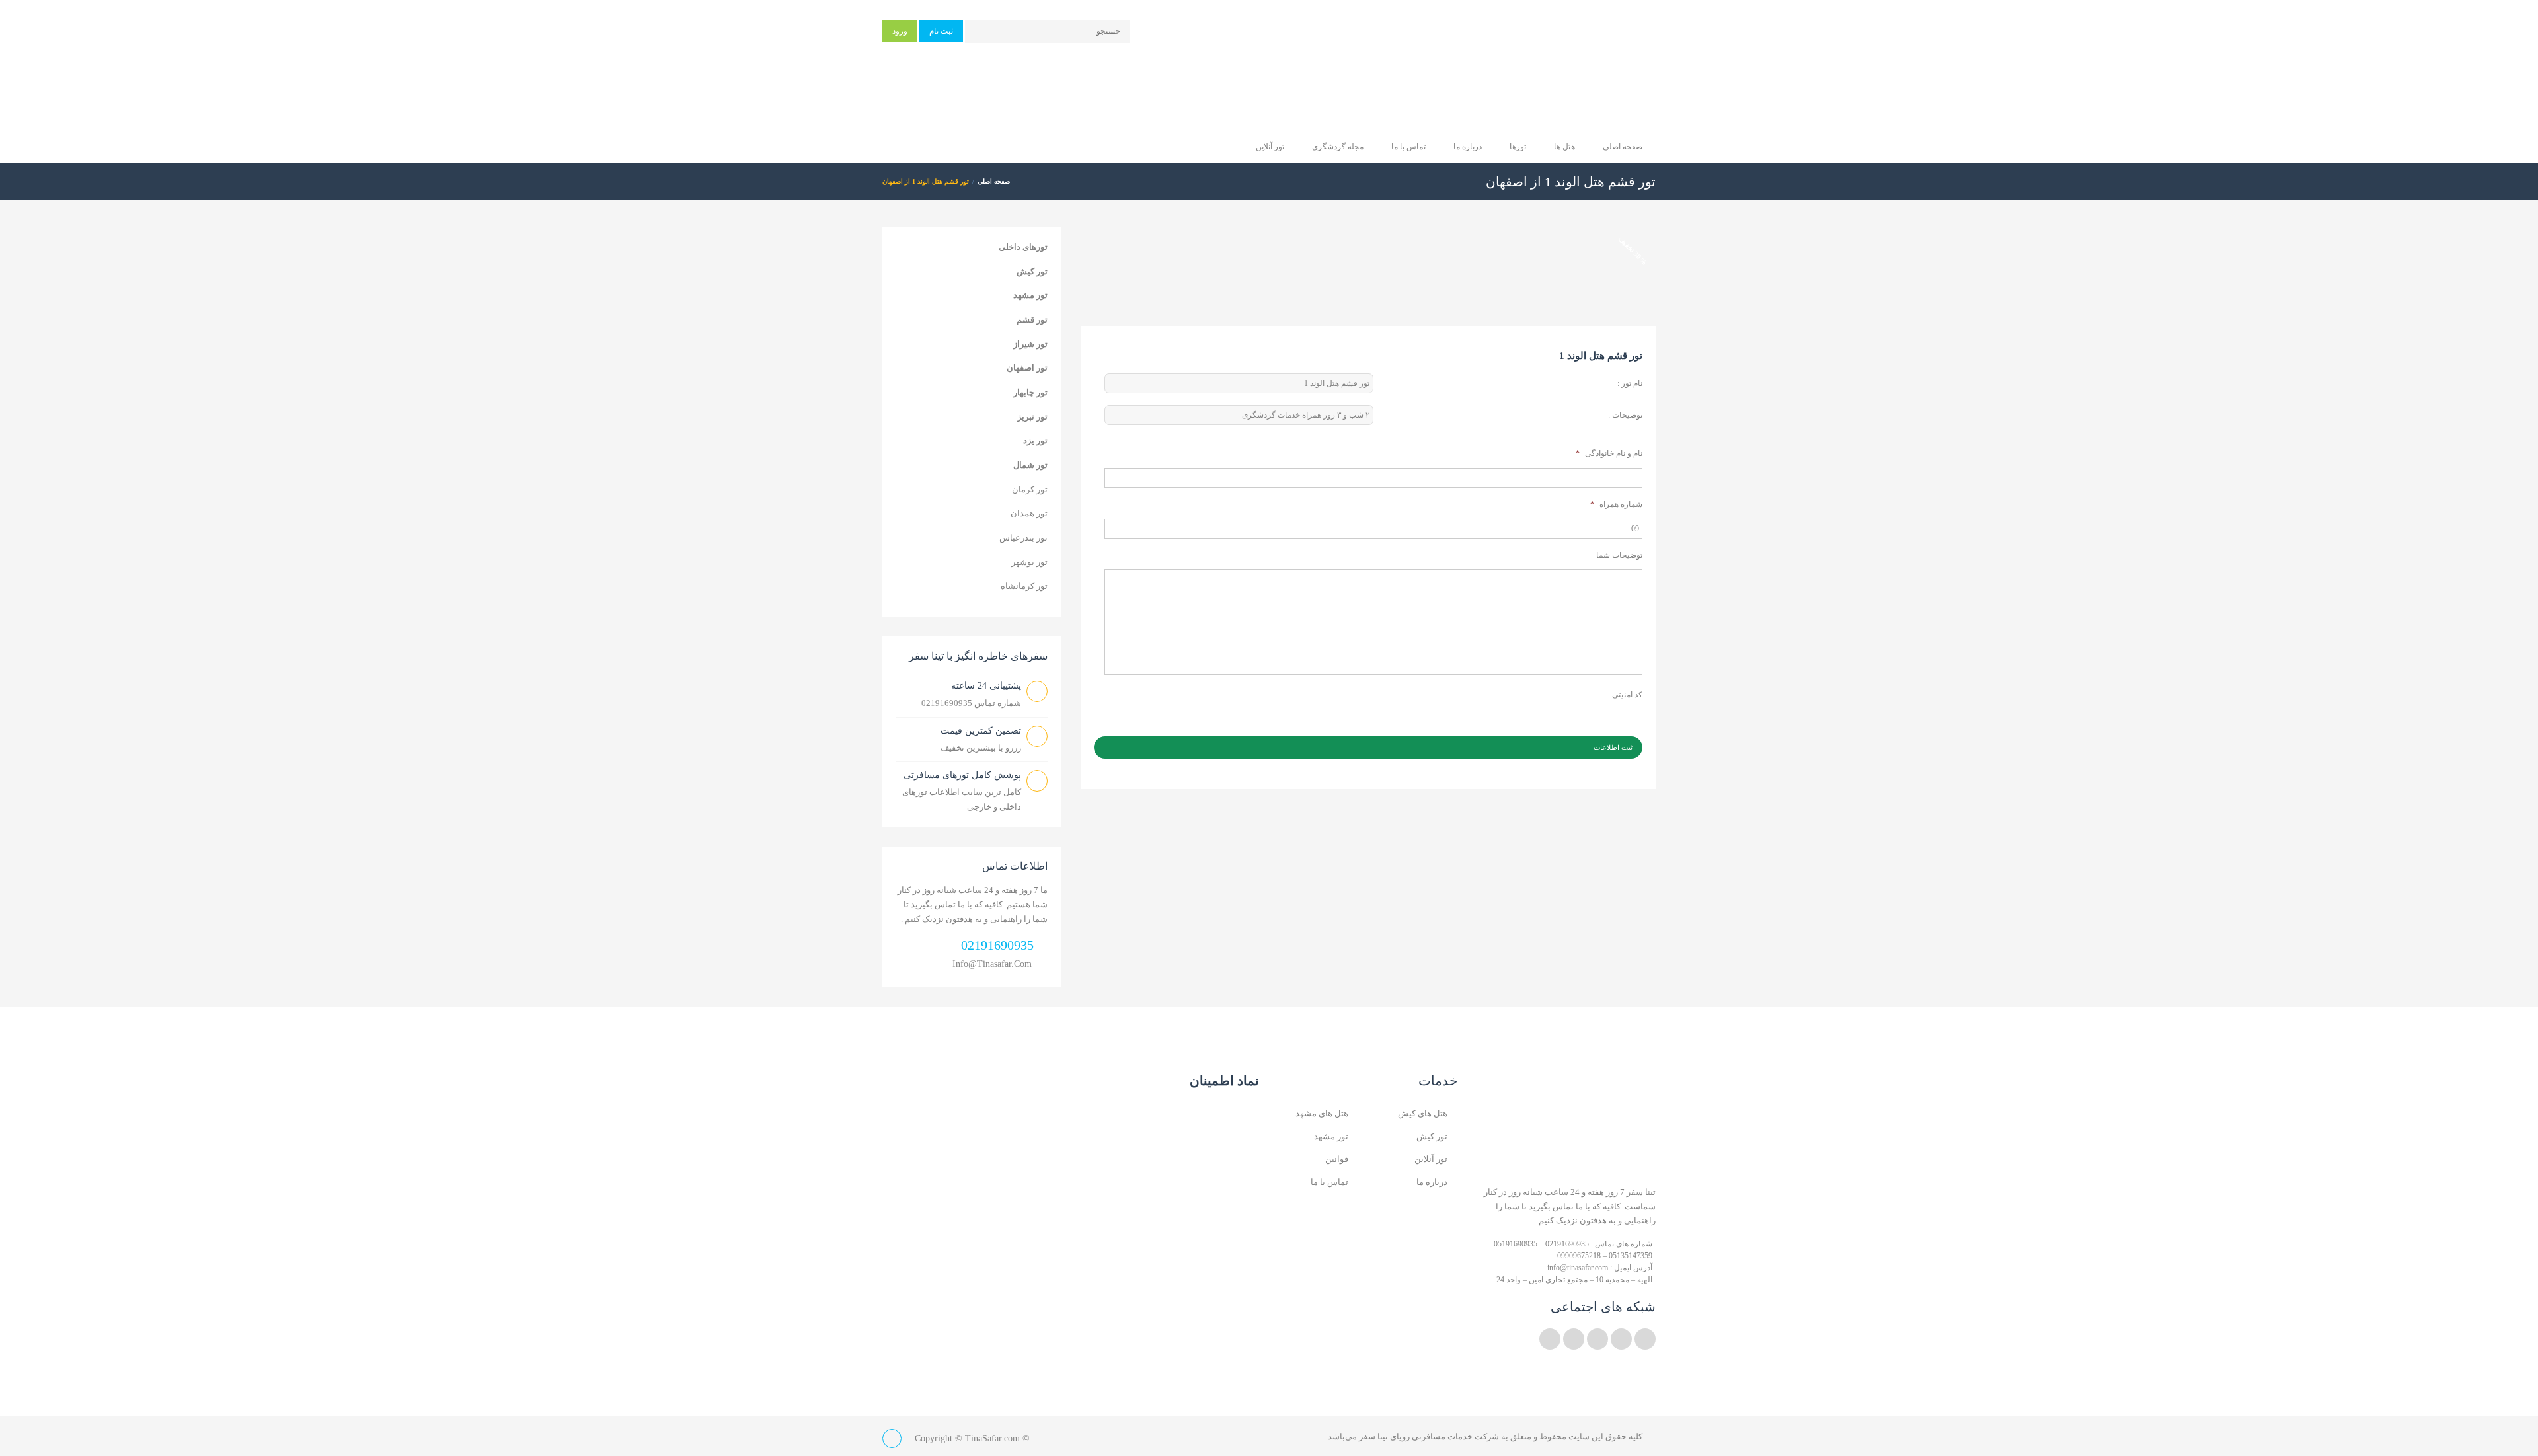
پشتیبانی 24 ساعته (986, 686)
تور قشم (1032, 320)
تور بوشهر (1029, 562)
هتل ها (1564, 147)
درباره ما (1468, 147)
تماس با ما (1408, 147)
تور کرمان (1030, 489)
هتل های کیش (1423, 1113)
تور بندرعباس (1023, 538)
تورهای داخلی (1023, 247)
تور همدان (1029, 513)
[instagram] (1574, 1339)
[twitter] (1645, 1339)
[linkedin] (1621, 1339)
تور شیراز (1030, 344)
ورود (900, 31)
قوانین (1337, 1159)
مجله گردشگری (1338, 147)
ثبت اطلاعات (1613, 747)
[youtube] (1597, 1339)
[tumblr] (1550, 1339)
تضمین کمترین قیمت (981, 731)
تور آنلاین (1270, 147)
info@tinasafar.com (992, 964)
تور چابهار (1030, 392)
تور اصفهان (1027, 368)
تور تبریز (1032, 417)
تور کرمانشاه (1024, 586)
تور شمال (1030, 465)
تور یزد (1035, 441)
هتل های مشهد (1322, 1113)
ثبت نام (941, 31)
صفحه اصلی (1623, 147)
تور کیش (1032, 271)
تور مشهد (1030, 295)
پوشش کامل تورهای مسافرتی (962, 775)
